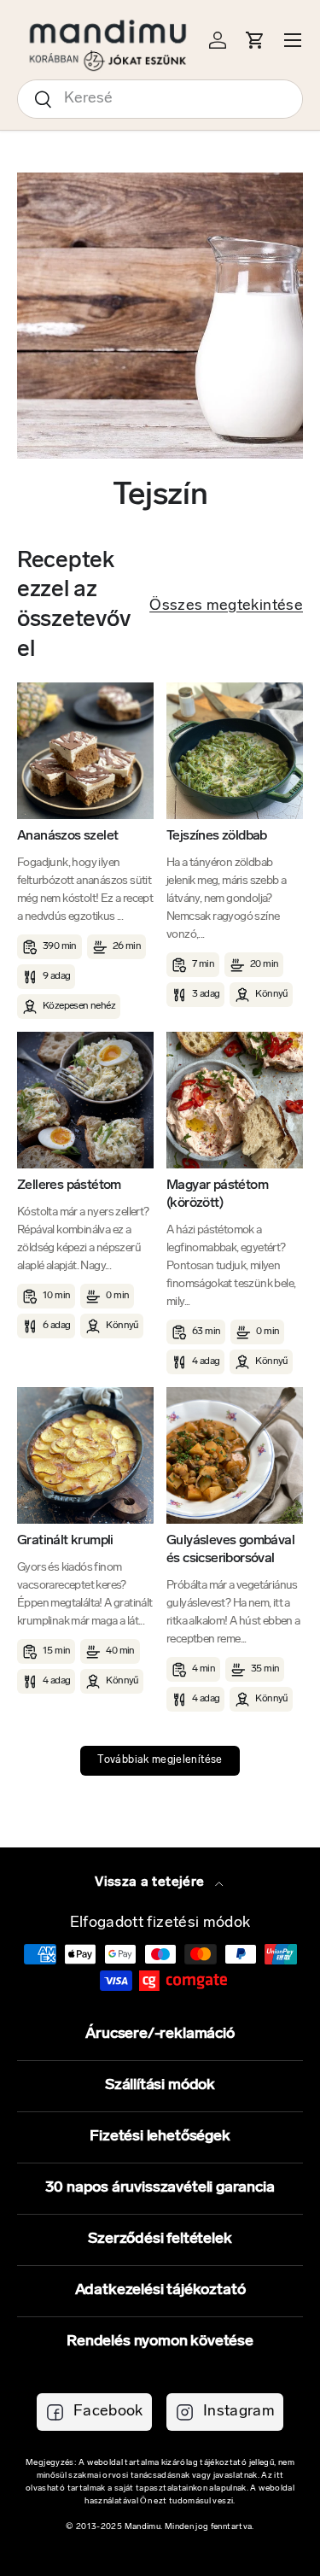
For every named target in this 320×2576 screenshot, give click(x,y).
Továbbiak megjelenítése (160, 1760)
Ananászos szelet (67, 836)
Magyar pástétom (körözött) (217, 1194)
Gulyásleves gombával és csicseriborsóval (230, 1550)
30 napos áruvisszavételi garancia (160, 2188)
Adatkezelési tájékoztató (160, 2291)
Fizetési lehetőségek (160, 2137)
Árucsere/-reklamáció (160, 2034)
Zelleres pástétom (69, 1186)
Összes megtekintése (226, 606)
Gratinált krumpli (65, 1541)
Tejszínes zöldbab (217, 836)
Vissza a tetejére (151, 1882)
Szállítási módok (160, 2086)
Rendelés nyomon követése (160, 2342)
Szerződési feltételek (160, 2239)
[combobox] (160, 99)
